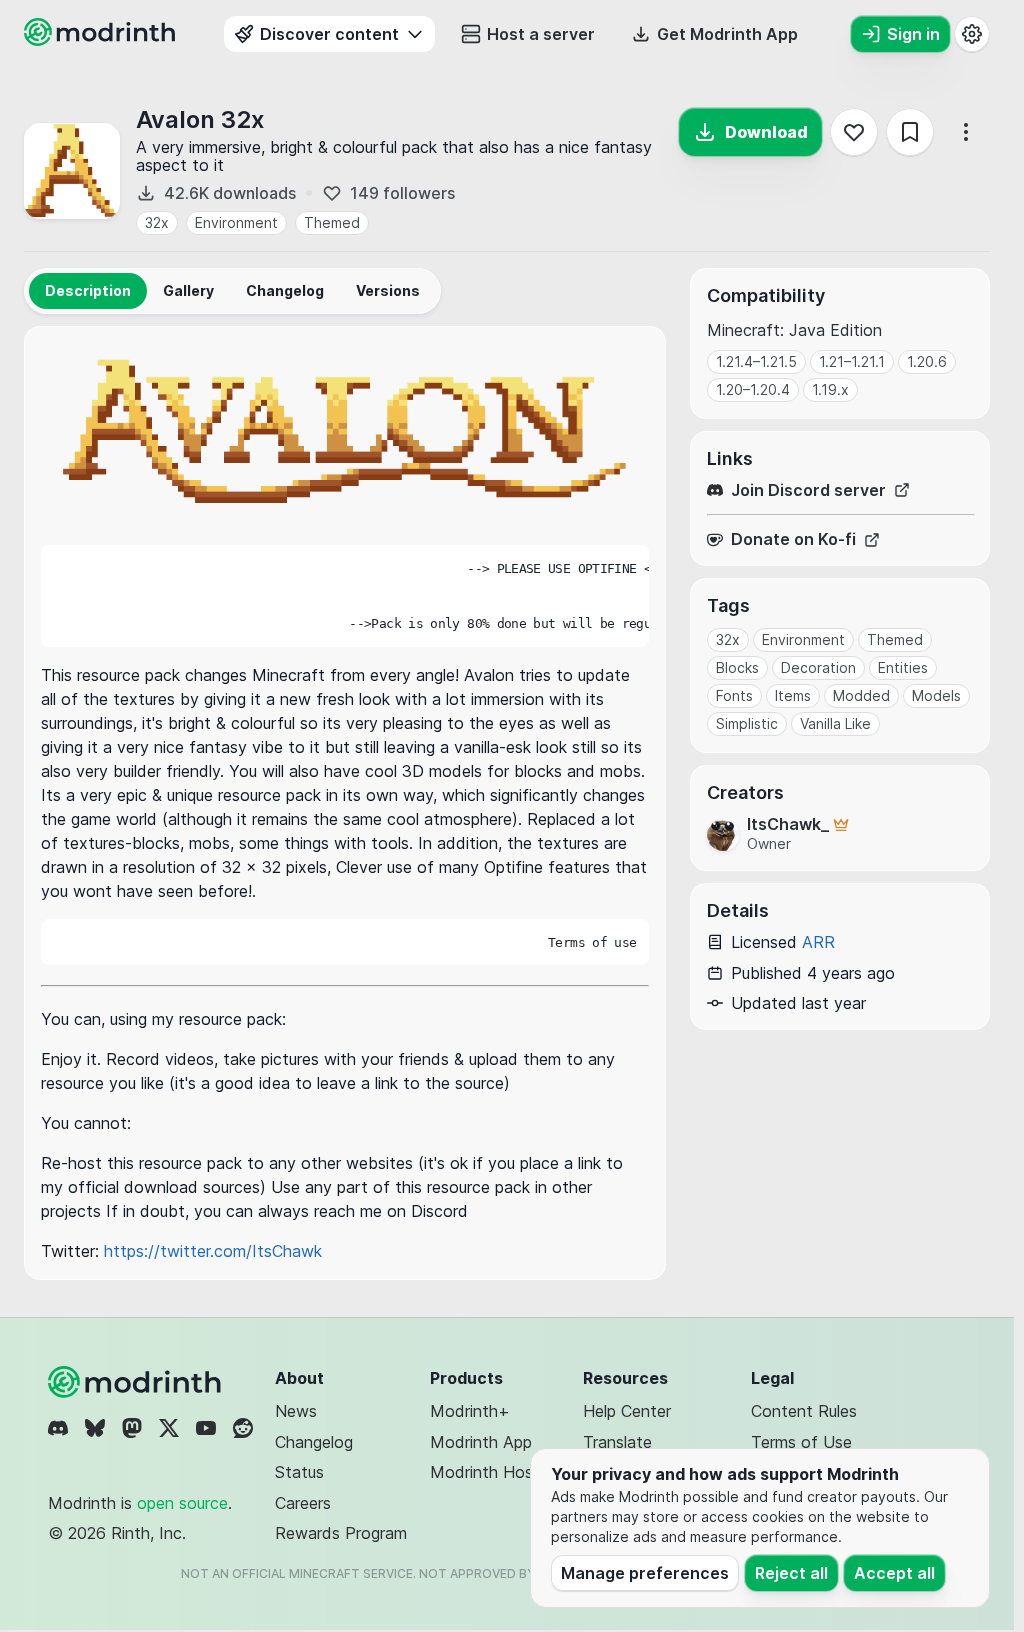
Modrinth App (481, 1442)
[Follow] (854, 132)
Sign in (913, 34)
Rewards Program (341, 1533)
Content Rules (804, 1411)
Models (936, 695)
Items (793, 695)
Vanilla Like (835, 723)
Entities (903, 667)
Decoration (818, 667)
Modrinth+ (470, 1411)
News (296, 1411)
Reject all (791, 1573)
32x (157, 222)
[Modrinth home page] (102, 40)
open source (182, 1503)
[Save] (910, 132)
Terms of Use (801, 1442)
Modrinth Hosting (495, 1472)
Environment (236, 222)
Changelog (314, 1442)
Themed (332, 222)
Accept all (894, 1573)
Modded (861, 695)
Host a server (541, 34)
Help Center (627, 1411)
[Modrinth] (137, 1382)
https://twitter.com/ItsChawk (213, 1251)
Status (299, 1472)
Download (766, 132)
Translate (617, 1442)
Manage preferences (645, 1573)
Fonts (734, 695)
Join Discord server (808, 490)
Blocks (737, 667)
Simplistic (747, 723)
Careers (303, 1503)
